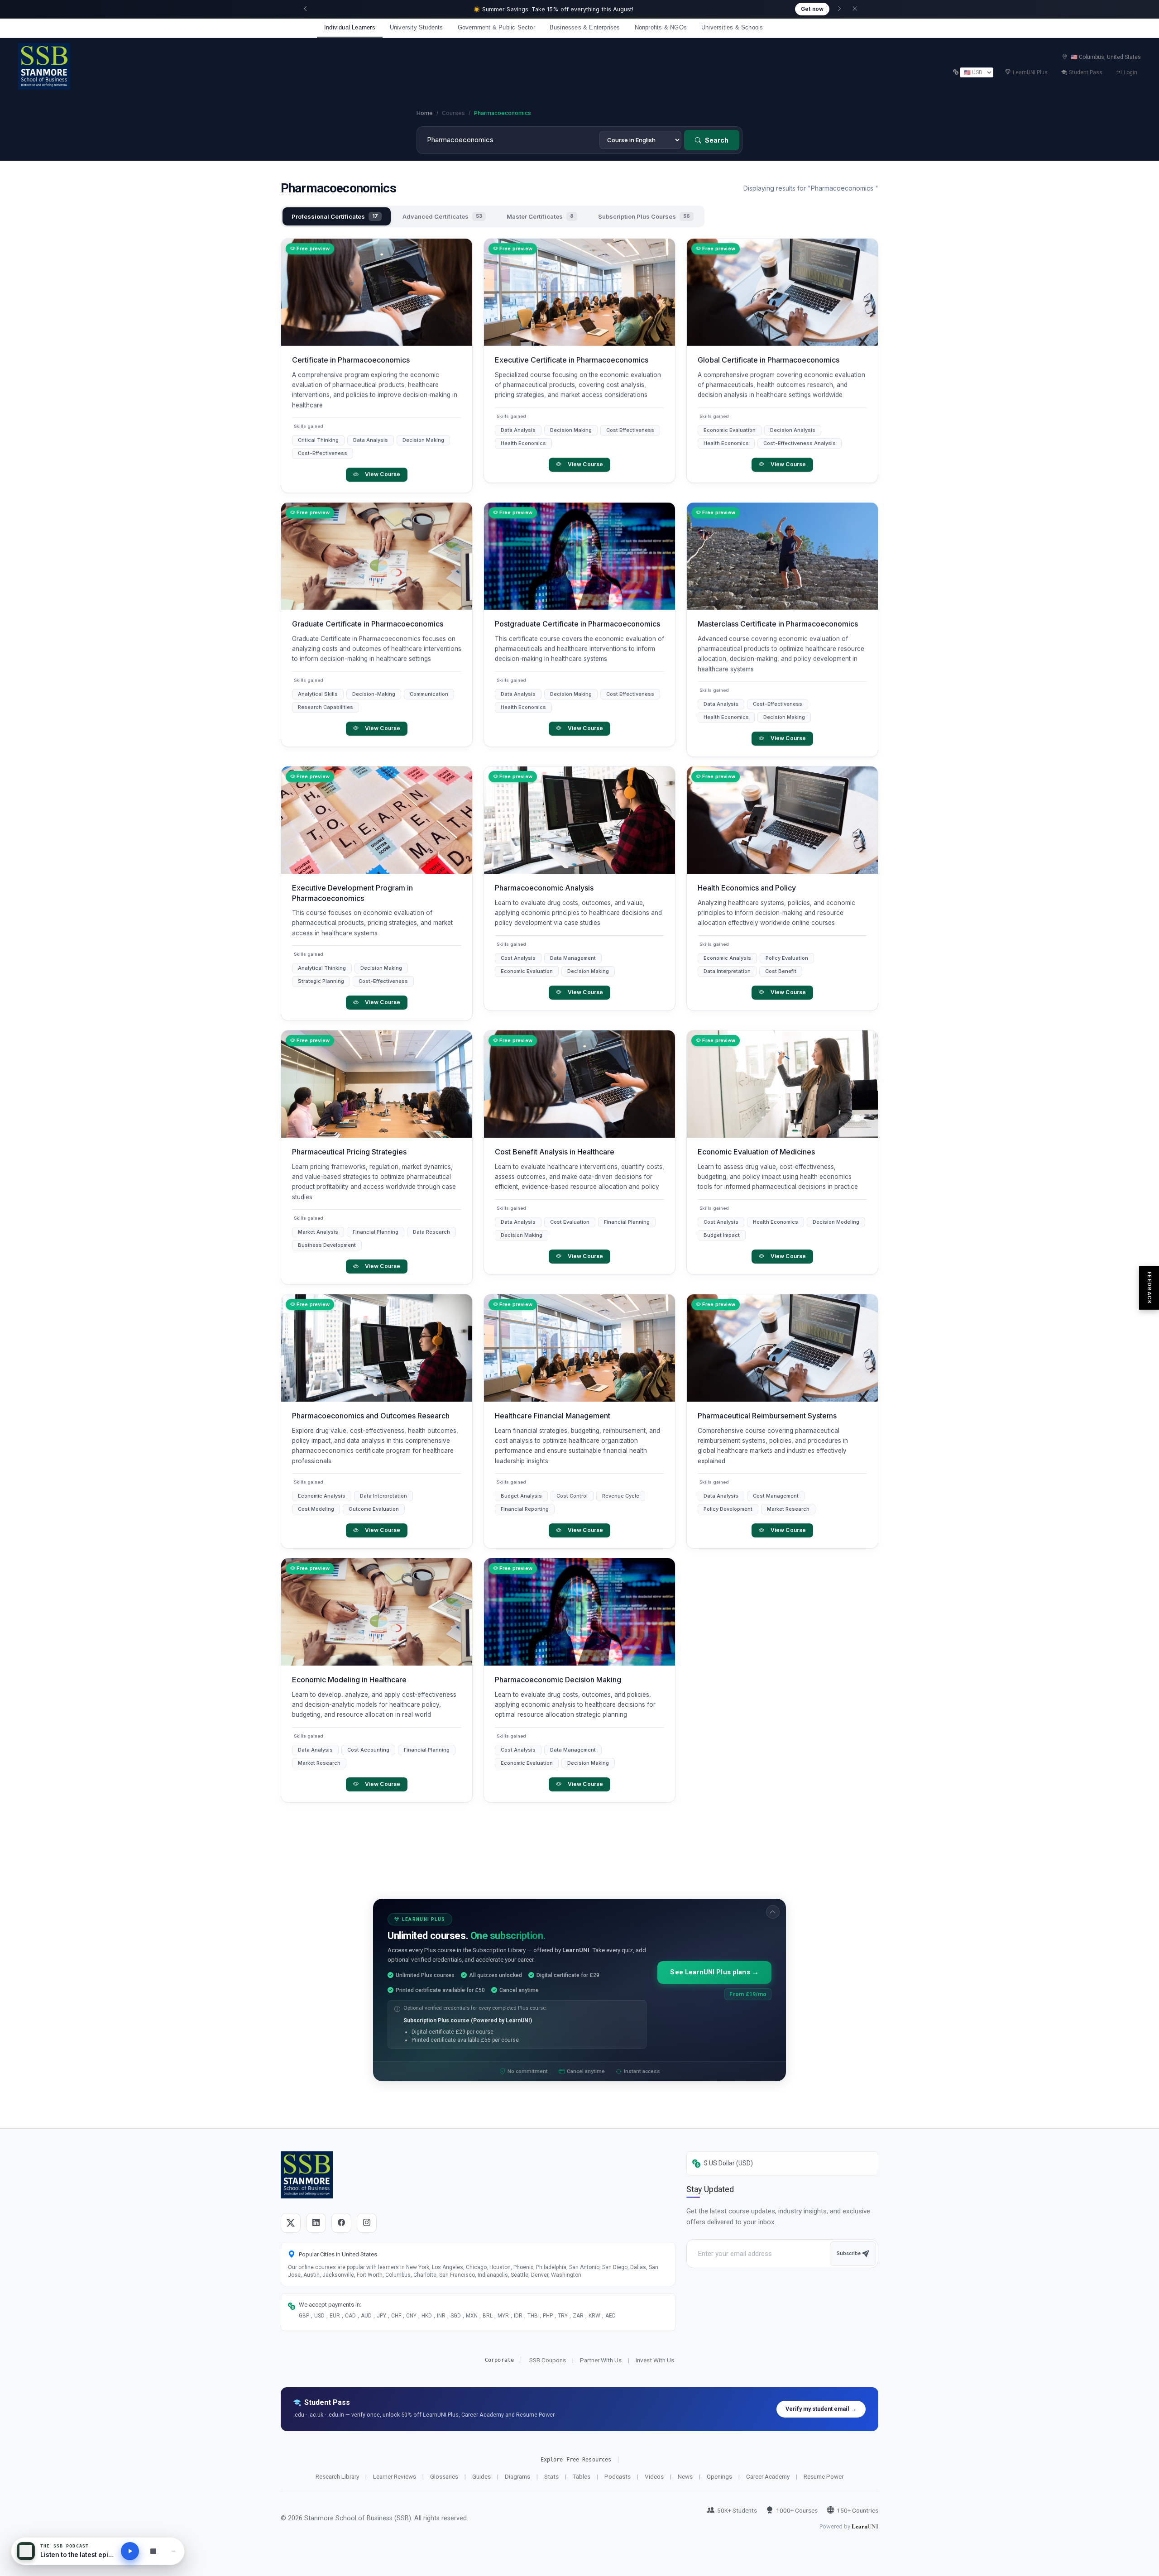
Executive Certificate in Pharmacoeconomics (572, 360)
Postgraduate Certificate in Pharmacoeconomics (577, 624)
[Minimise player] (173, 2551)
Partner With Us (601, 2360)
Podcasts (618, 2476)
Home (425, 113)
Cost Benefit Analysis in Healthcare (555, 1152)
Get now (812, 9)
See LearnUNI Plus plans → (714, 1972)
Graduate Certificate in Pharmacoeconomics (368, 624)
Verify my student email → (821, 2409)
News (685, 2476)
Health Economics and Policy (747, 888)
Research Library (337, 2476)
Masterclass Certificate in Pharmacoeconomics (778, 624)
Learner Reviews (395, 2476)
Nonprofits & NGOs (661, 27)
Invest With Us (655, 2360)
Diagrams (517, 2476)
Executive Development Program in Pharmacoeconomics (352, 893)
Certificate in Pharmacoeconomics (351, 360)
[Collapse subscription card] (773, 1912)
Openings (719, 2476)
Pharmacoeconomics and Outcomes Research (371, 1416)
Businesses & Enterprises (585, 27)
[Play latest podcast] (130, 2551)
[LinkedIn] (316, 2223)
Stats (551, 2476)
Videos (654, 2476)
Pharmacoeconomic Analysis (544, 888)
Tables (582, 2476)
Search (716, 140)
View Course (383, 474)
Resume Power (824, 2476)
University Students (417, 27)
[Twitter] (291, 2223)
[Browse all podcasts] (153, 2551)
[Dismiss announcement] (855, 9)
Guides (481, 2476)
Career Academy (768, 2476)
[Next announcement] (839, 9)
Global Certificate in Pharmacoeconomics (769, 360)
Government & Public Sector (496, 27)
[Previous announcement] (305, 9)
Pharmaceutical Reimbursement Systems (767, 1416)
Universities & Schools (732, 27)
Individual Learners (350, 27)
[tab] (337, 216)
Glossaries (444, 2476)
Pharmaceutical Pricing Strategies (349, 1152)
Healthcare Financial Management (553, 1416)
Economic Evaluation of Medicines (756, 1152)
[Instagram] (367, 2223)
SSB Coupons (548, 2360)
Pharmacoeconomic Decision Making (558, 1680)
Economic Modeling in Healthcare (349, 1680)
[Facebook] (341, 2223)
